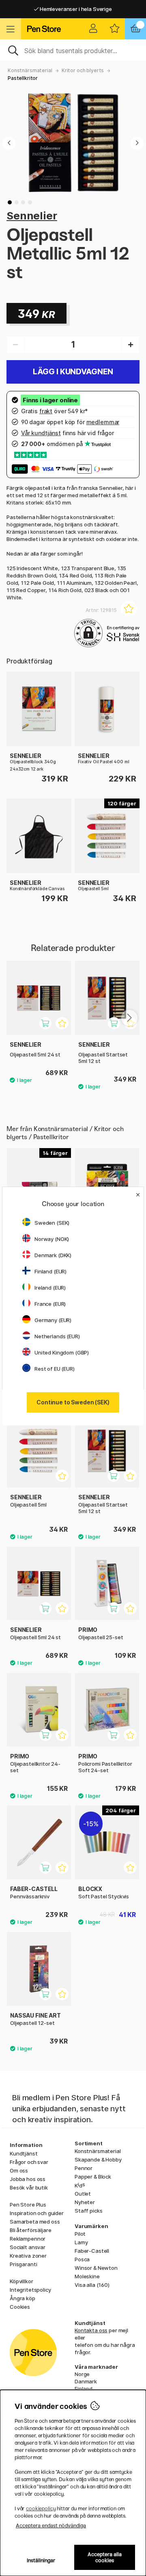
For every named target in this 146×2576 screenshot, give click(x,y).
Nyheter (85, 2202)
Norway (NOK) (52, 1239)
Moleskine (87, 2276)
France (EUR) (50, 1304)
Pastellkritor (23, 78)
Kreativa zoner (28, 2256)
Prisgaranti (23, 2264)
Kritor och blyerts (83, 70)
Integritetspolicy (30, 2290)
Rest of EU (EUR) (55, 1369)
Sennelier (32, 216)
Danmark (86, 2381)
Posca (82, 2259)
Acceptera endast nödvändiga (51, 2526)
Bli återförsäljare (30, 2230)
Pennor (84, 2168)
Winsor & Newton (96, 2268)
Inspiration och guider (37, 2213)
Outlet (83, 2194)
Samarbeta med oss (35, 2222)
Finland (84, 2389)
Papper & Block (93, 2177)
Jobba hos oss (28, 2179)
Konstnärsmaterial (30, 70)
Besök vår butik (29, 2187)
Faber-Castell (92, 2251)
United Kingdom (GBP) (62, 1352)
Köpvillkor (21, 2281)
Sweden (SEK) (52, 1223)
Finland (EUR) (50, 1271)
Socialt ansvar (28, 2247)
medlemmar (103, 422)
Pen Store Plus (28, 2205)
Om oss (19, 2170)
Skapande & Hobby (98, 2160)
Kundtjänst (24, 2153)
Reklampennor (28, 2239)
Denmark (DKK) (53, 1255)
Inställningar (41, 2560)
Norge (82, 2374)
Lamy (81, 2242)
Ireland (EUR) (50, 1288)
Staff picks (88, 2211)
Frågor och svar (29, 2162)
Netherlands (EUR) (57, 1336)
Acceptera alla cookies (105, 2557)
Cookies (20, 2307)
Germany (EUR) (53, 1320)
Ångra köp (23, 2298)
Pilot (80, 2234)
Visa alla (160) (92, 2285)
